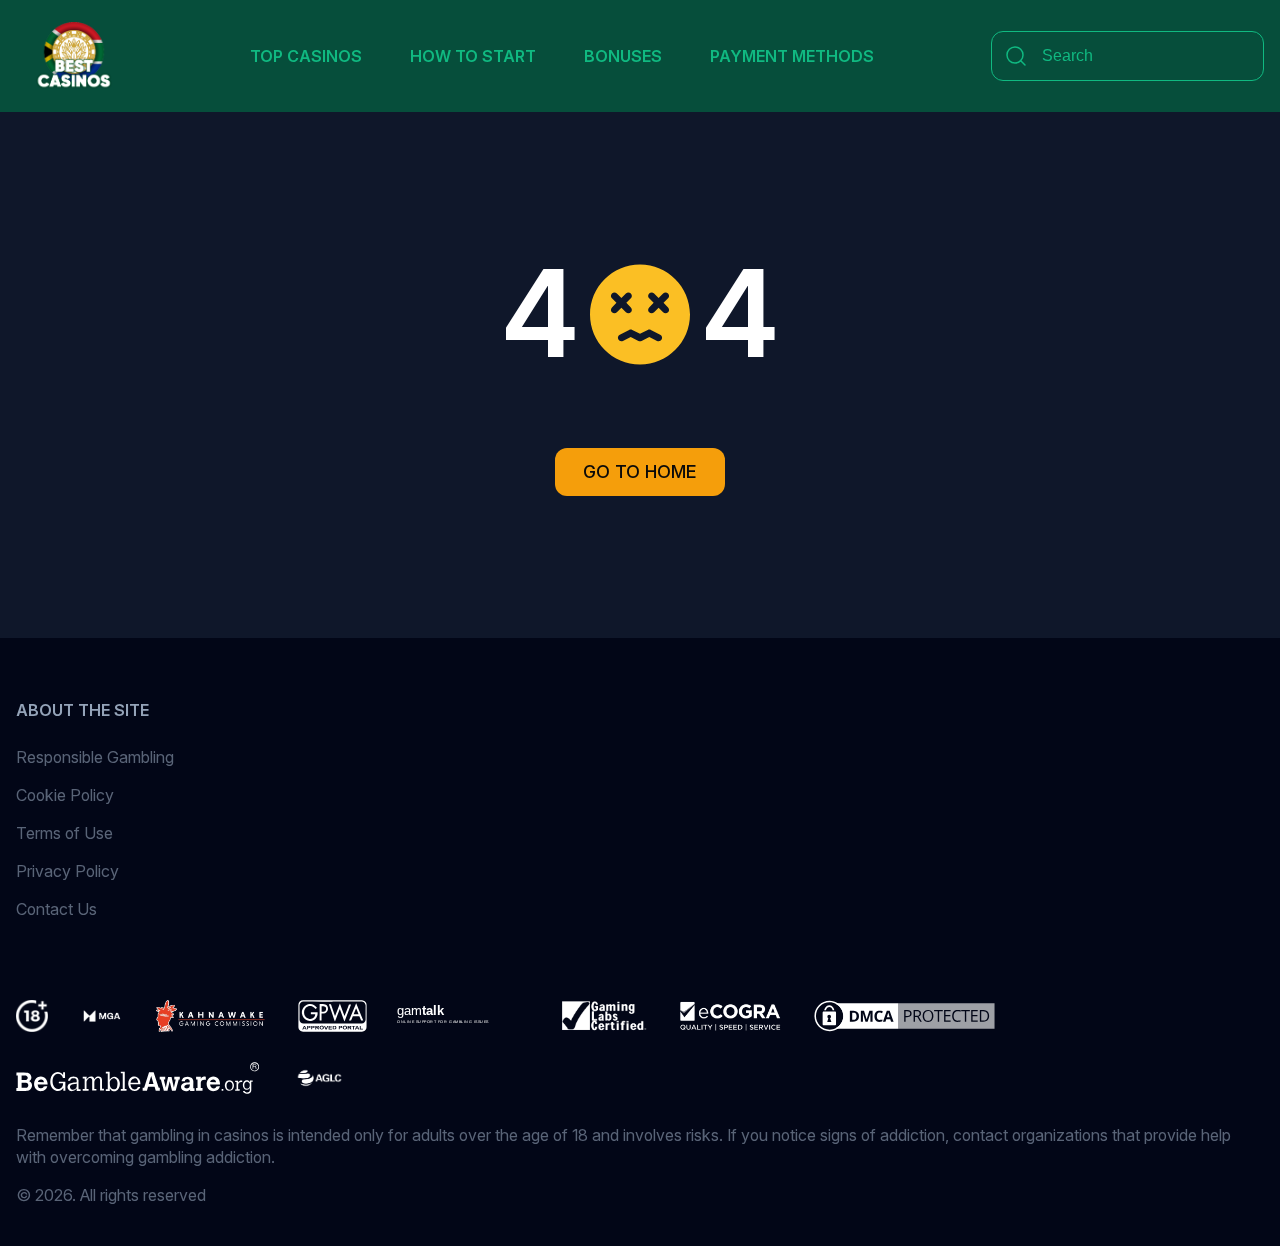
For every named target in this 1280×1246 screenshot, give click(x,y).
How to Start (473, 56)
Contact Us (56, 909)
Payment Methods (792, 56)
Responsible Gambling (95, 757)
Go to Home (640, 471)
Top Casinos (306, 56)
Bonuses (623, 56)
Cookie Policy (65, 795)
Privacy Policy (67, 871)
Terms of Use (64, 833)
